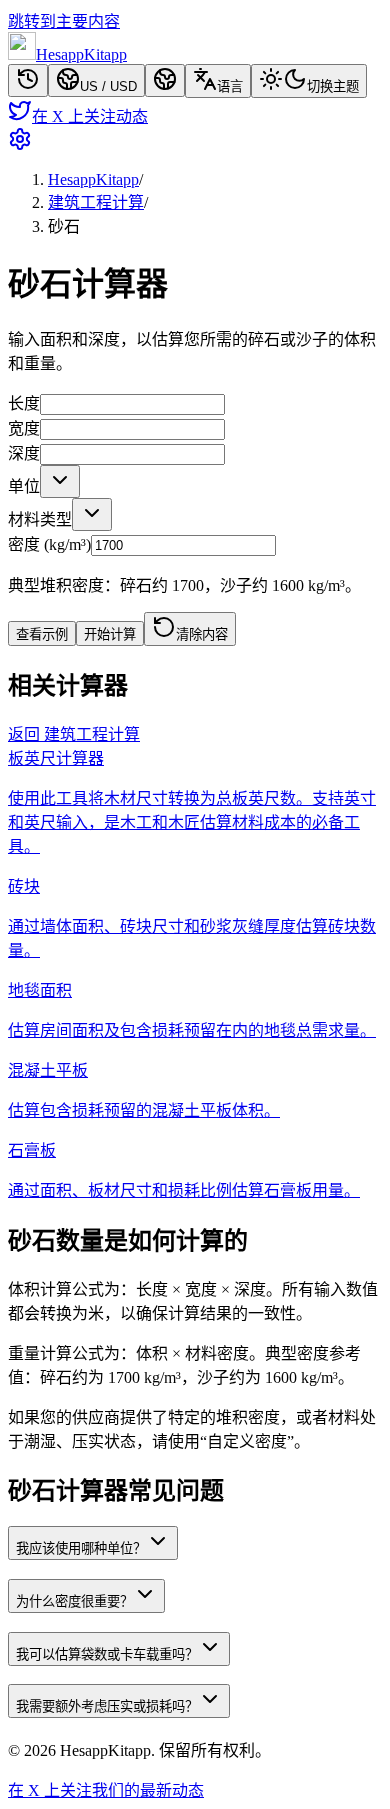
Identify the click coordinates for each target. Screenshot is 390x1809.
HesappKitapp (93, 179)
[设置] (195, 141)
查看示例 (42, 634)
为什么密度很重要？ (74, 1601)
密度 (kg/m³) (49, 544)
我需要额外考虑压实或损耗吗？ (107, 1706)
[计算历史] (28, 80)
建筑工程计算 (96, 202)
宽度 (24, 428)
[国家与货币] (165, 80)
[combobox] (60, 481)
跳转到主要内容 (64, 21)
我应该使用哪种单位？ (81, 1548)
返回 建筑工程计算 (74, 734)
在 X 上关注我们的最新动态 (106, 1790)
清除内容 (202, 634)
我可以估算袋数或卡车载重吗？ (107, 1654)
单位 (24, 486)
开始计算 (110, 634)
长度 (24, 403)
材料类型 (40, 519)
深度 (24, 453)
